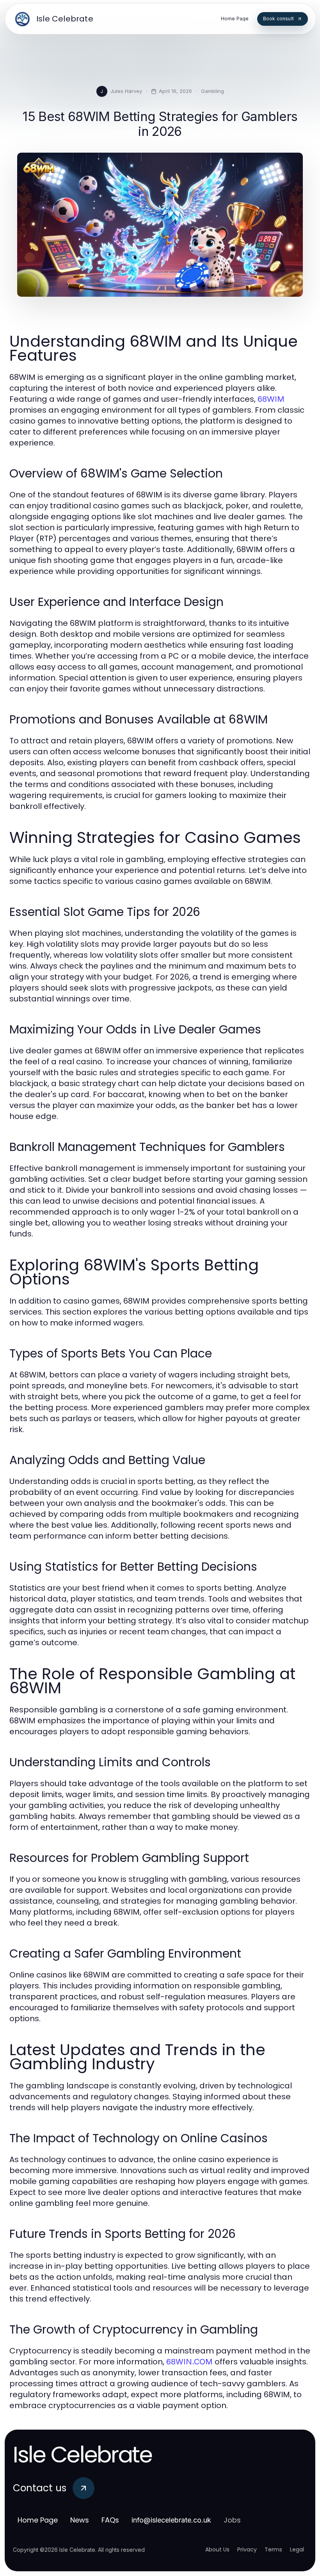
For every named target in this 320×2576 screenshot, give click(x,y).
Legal (297, 2549)
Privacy (247, 2549)
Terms (273, 2549)
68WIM (271, 399)
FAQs (110, 2520)
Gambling (212, 91)
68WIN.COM (189, 2362)
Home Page (38, 2520)
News (80, 2520)
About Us (217, 2549)
